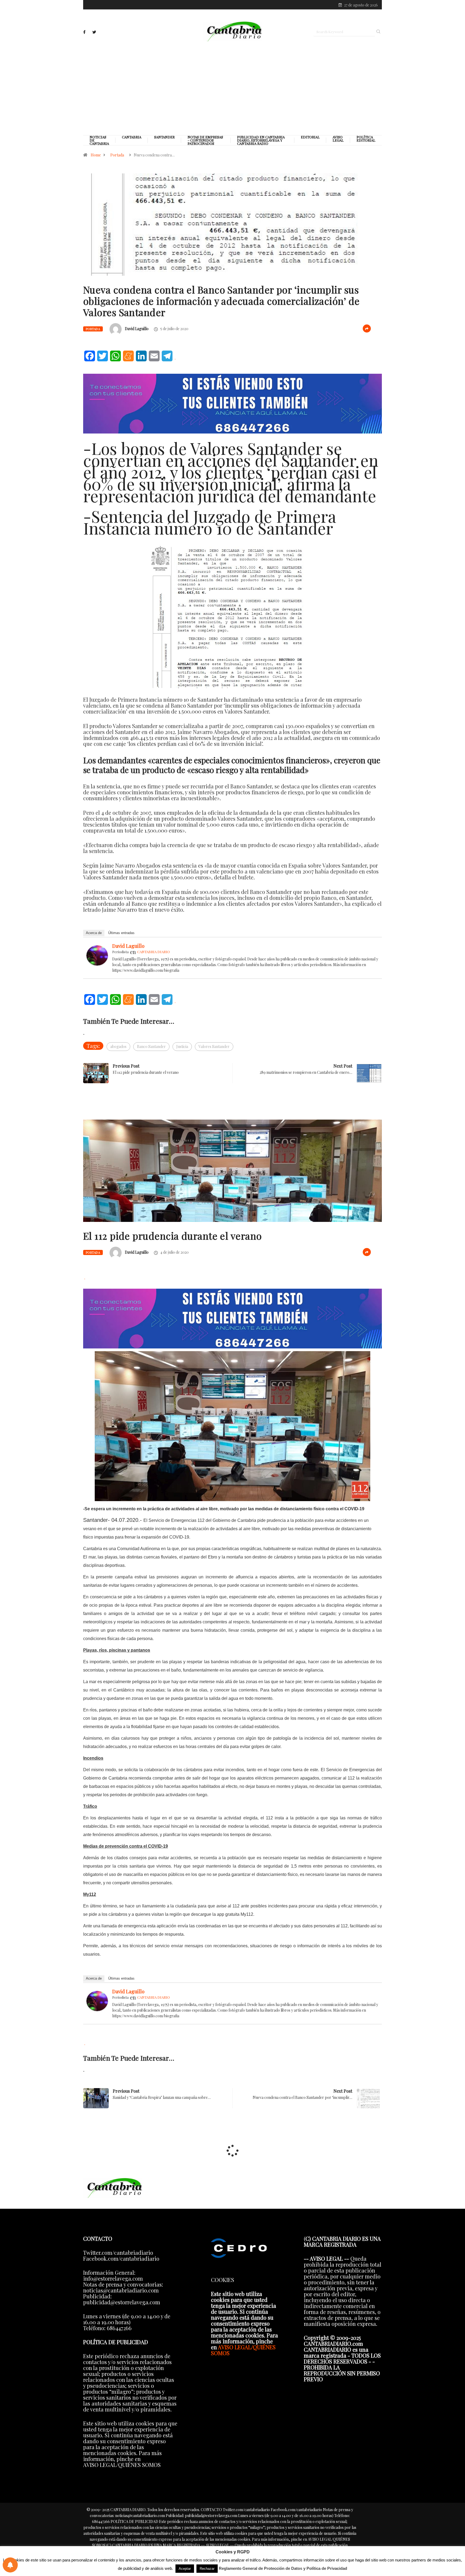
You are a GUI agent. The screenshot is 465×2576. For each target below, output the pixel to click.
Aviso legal (338, 139)
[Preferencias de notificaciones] (10, 2565)
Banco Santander (151, 1046)
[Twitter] (94, 32)
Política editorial (366, 139)
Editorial (310, 137)
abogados (118, 1046)
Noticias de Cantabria (99, 140)
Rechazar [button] (207, 2569)
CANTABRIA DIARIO (154, 952)
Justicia (182, 1046)
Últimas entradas (121, 933)
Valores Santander (214, 1046)
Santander (164, 137)
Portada (117, 155)
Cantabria (132, 137)
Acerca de (94, 933)
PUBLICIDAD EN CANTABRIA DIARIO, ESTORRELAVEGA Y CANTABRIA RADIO (261, 140)
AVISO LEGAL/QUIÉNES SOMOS (243, 2350)
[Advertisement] (232, 88)
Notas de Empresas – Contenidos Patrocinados (205, 140)
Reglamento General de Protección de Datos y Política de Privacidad (283, 2568)
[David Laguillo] (97, 954)
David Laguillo (137, 329)
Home (96, 155)
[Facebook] (84, 32)
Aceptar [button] (185, 2569)
